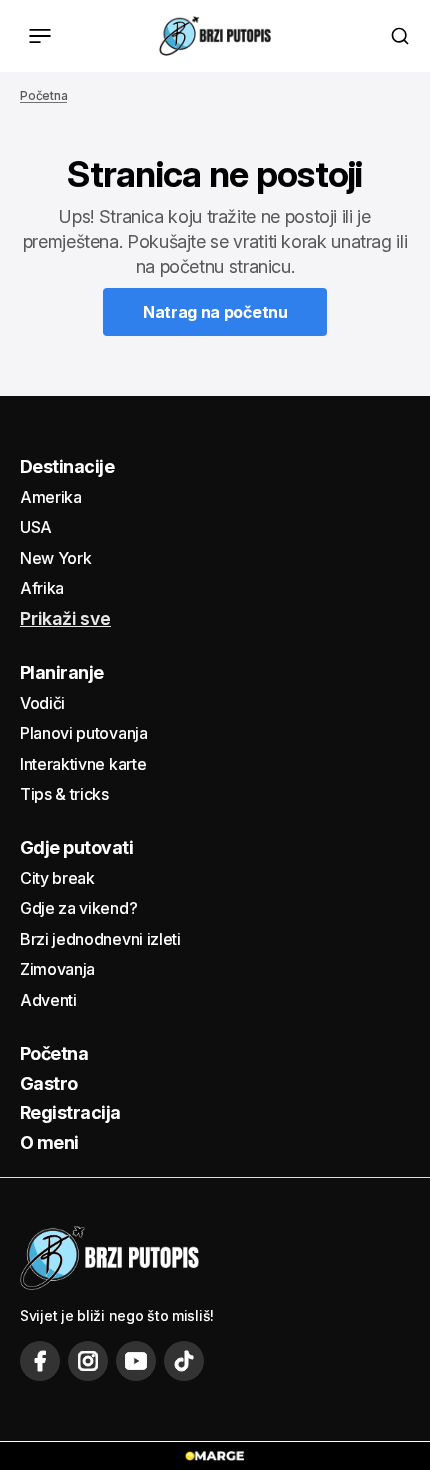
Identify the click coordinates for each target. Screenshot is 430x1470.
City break (57, 878)
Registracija (70, 1112)
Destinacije (67, 466)
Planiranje (62, 672)
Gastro (49, 1083)
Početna (43, 95)
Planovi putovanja (84, 733)
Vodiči (42, 703)
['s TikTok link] (184, 1361)
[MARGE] (215, 1456)
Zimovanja (57, 969)
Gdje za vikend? (78, 908)
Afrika (42, 588)
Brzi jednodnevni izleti (100, 939)
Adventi (48, 1000)
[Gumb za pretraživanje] (400, 36)
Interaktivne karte (83, 764)
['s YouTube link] (136, 1361)
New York (55, 558)
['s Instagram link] (88, 1361)
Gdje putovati (76, 847)
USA (36, 527)
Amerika (51, 497)
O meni (49, 1142)
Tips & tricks (64, 794)
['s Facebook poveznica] (40, 1361)
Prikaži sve (65, 619)
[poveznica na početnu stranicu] (215, 36)
